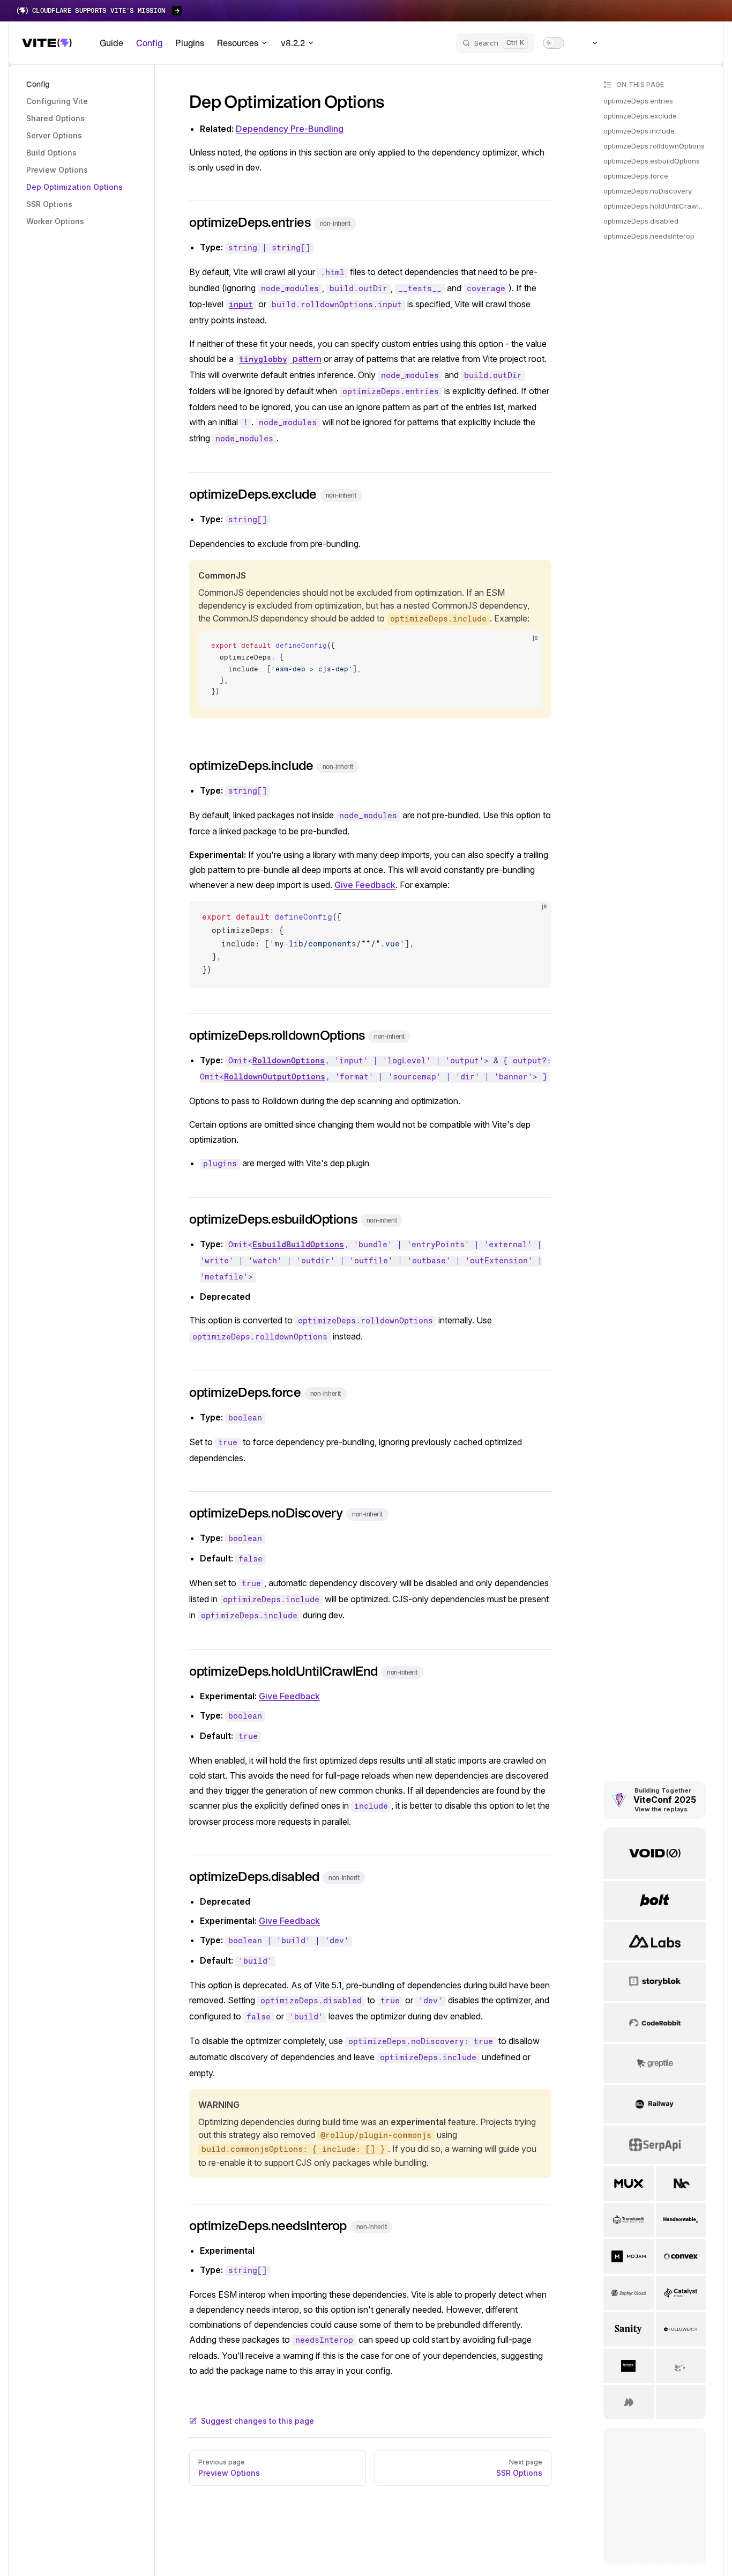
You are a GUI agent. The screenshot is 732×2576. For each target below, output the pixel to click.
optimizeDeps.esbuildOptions (652, 161)
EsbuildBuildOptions (298, 1245)
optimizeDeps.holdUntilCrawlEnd (655, 206)
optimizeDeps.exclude (640, 116)
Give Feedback (365, 885)
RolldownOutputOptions (275, 1077)
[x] (662, 43)
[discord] (681, 43)
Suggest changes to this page (257, 2421)
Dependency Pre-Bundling (290, 129)
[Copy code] (525, 647)
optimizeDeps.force (636, 176)
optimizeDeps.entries (638, 101)
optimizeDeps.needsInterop (649, 236)
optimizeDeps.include (639, 131)
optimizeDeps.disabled (641, 221)
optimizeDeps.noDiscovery (648, 191)
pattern (280, 359)
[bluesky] (623, 43)
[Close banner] (718, 11)
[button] (82, 84)
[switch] (554, 43)
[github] (700, 43)
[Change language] (589, 43)
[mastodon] (643, 43)
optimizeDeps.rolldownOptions (654, 146)
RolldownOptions (289, 1061)
